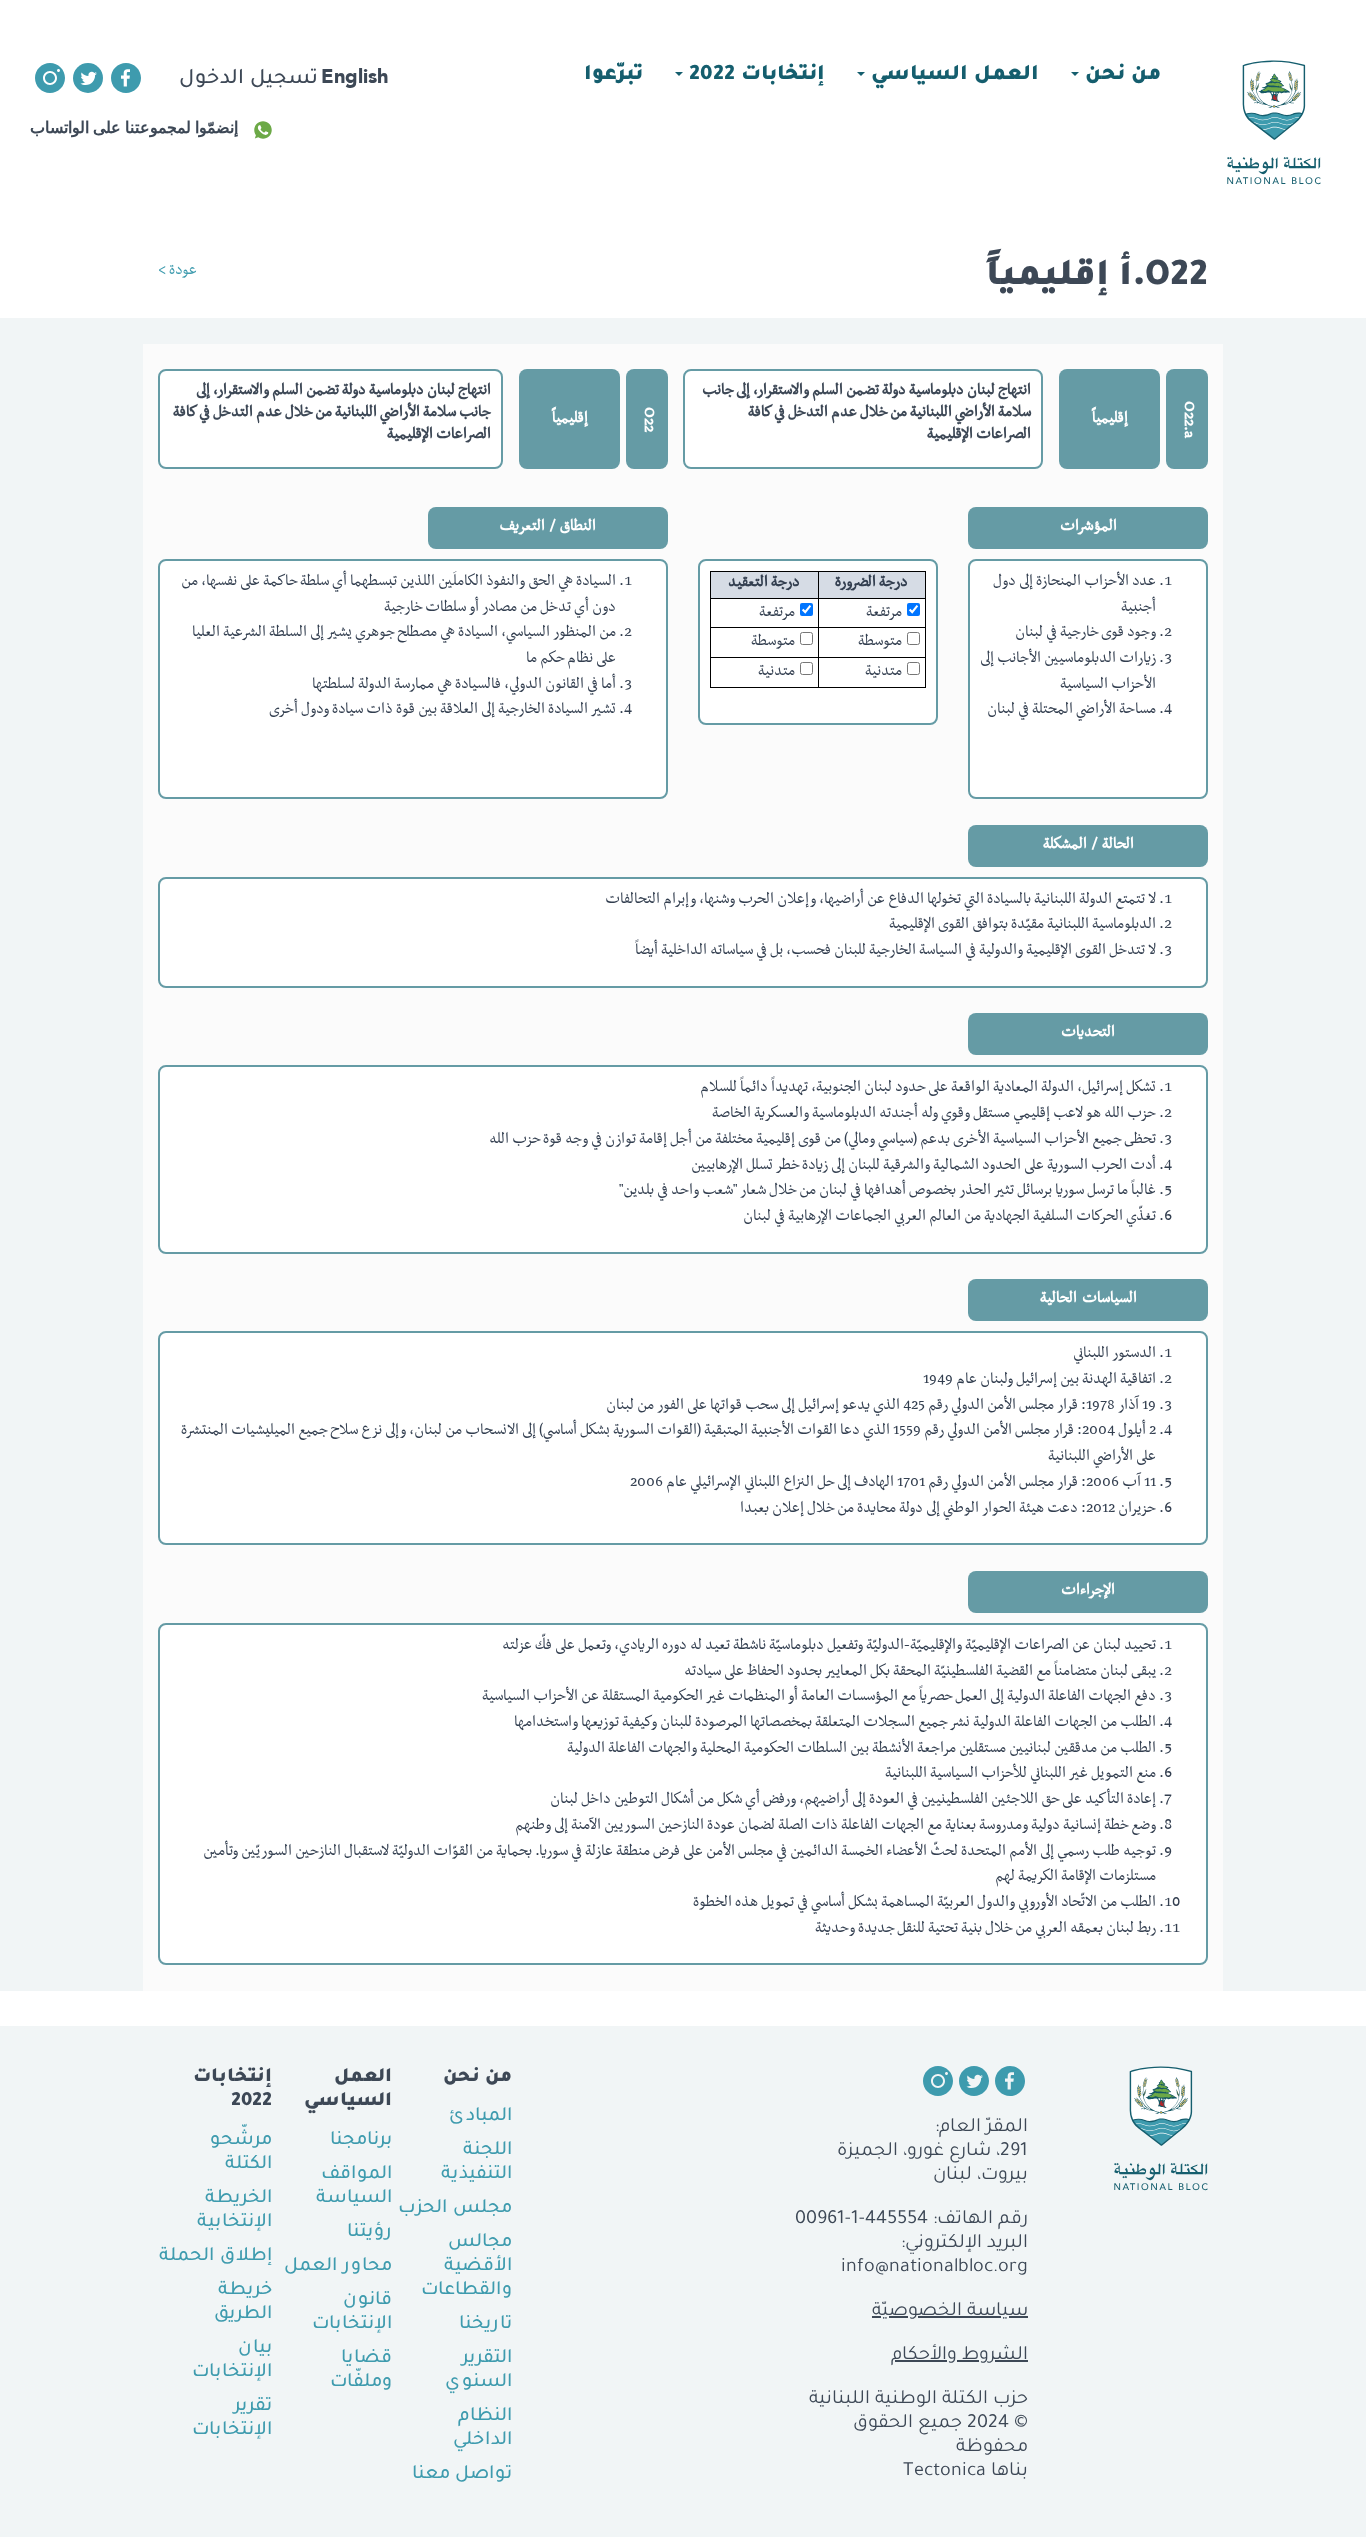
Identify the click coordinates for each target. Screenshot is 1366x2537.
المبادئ (480, 2117)
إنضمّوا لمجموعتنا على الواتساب (134, 127)
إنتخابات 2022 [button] (754, 76)
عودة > (177, 272)
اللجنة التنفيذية (476, 2163)
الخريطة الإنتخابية (234, 2211)
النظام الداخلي (482, 2429)
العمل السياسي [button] (952, 76)
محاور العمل (338, 2267)
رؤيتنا (369, 2233)
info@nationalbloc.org (934, 2268)
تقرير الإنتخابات (232, 2419)
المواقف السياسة (354, 2187)
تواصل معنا (462, 2475)
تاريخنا (485, 2325)
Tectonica (944, 2472)
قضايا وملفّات (361, 2371)
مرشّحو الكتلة (241, 2153)
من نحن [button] (1120, 76)
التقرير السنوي (478, 2371)
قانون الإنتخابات (352, 2313)
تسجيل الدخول (248, 80)
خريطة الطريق (243, 2303)
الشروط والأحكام (959, 2356)
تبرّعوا (613, 76)
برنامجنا (361, 2141)
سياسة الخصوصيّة (950, 2312)
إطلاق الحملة (215, 2257)
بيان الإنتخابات (232, 2361)
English (354, 76)
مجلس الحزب (455, 2209)
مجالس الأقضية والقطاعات (466, 2267)
